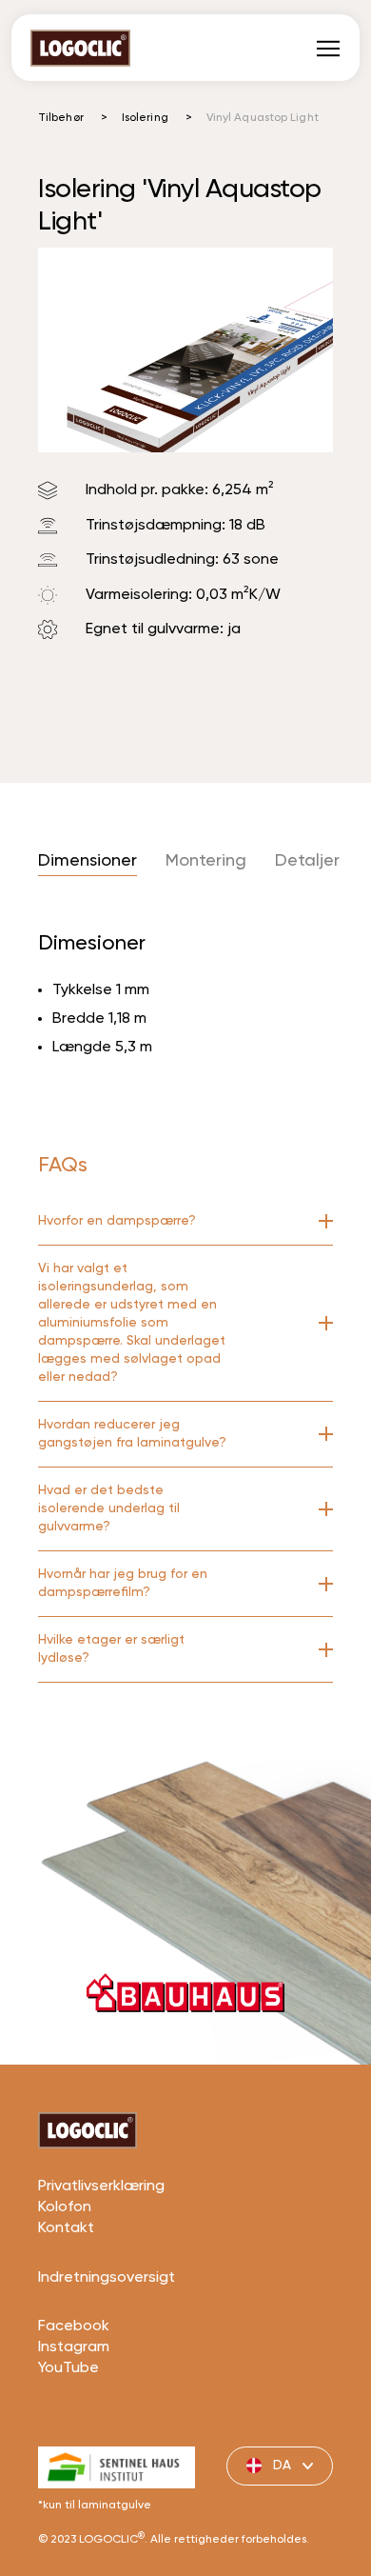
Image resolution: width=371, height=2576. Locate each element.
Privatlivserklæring (101, 2187)
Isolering (145, 118)
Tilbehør (61, 118)
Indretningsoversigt (107, 2278)
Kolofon (65, 2207)
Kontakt (66, 2228)
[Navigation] (328, 48)
